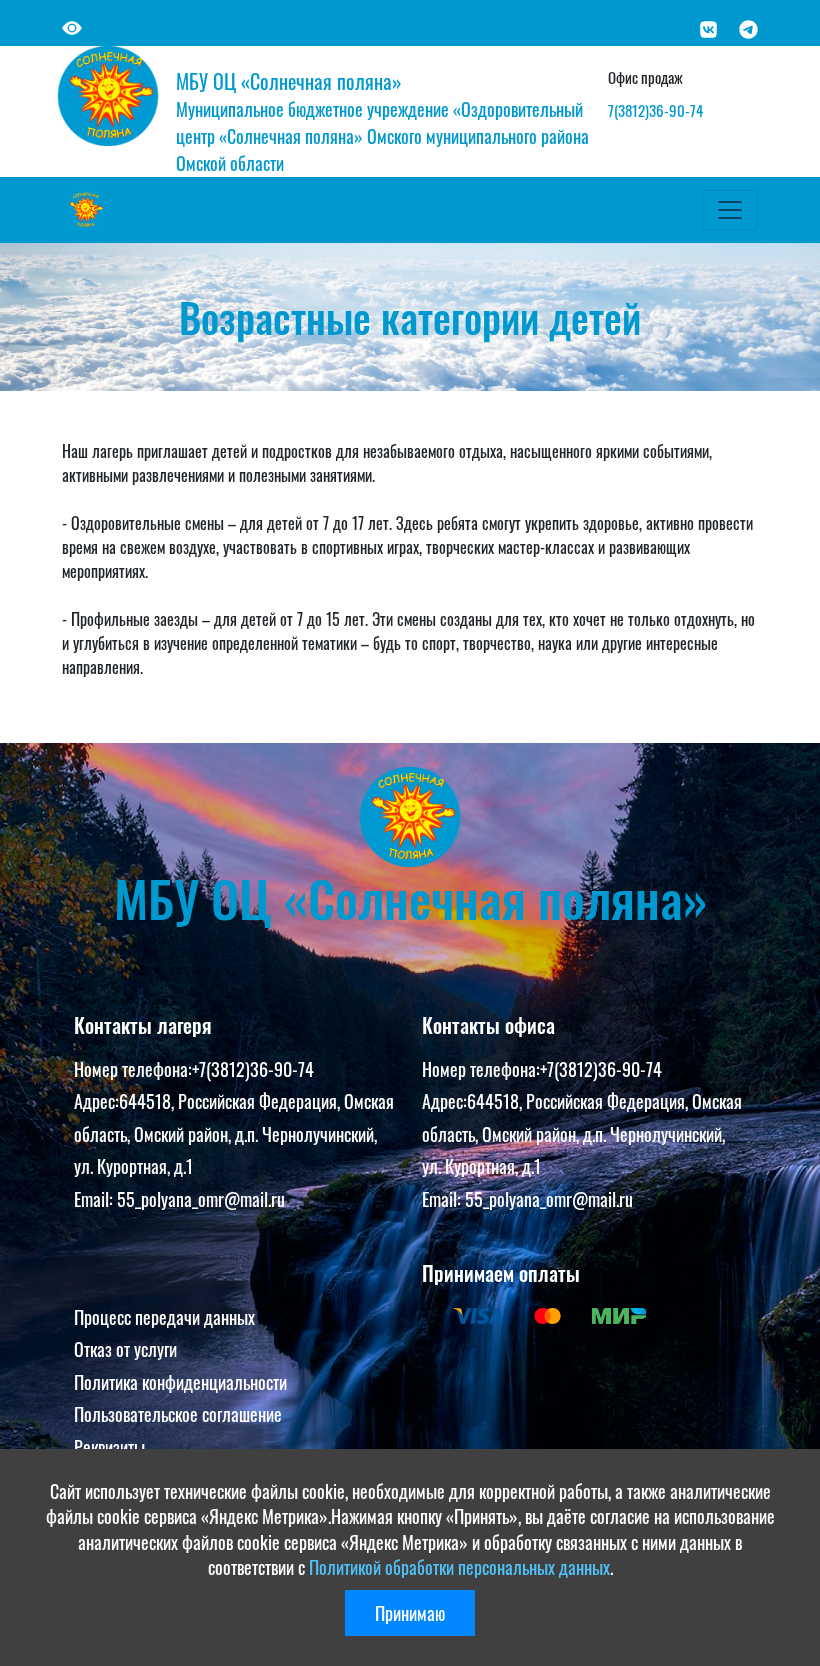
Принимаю (410, 1613)
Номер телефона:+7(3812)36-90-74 (194, 1069)
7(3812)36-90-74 (655, 110)
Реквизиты (109, 1447)
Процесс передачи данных (164, 1317)
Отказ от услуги (125, 1349)
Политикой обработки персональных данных (459, 1567)
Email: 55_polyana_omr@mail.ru (179, 1199)
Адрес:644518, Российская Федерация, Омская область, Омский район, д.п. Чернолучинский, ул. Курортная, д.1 (234, 1133)
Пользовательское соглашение (178, 1414)
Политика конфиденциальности (180, 1382)
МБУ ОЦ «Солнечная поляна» (289, 81)
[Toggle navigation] (730, 210)
